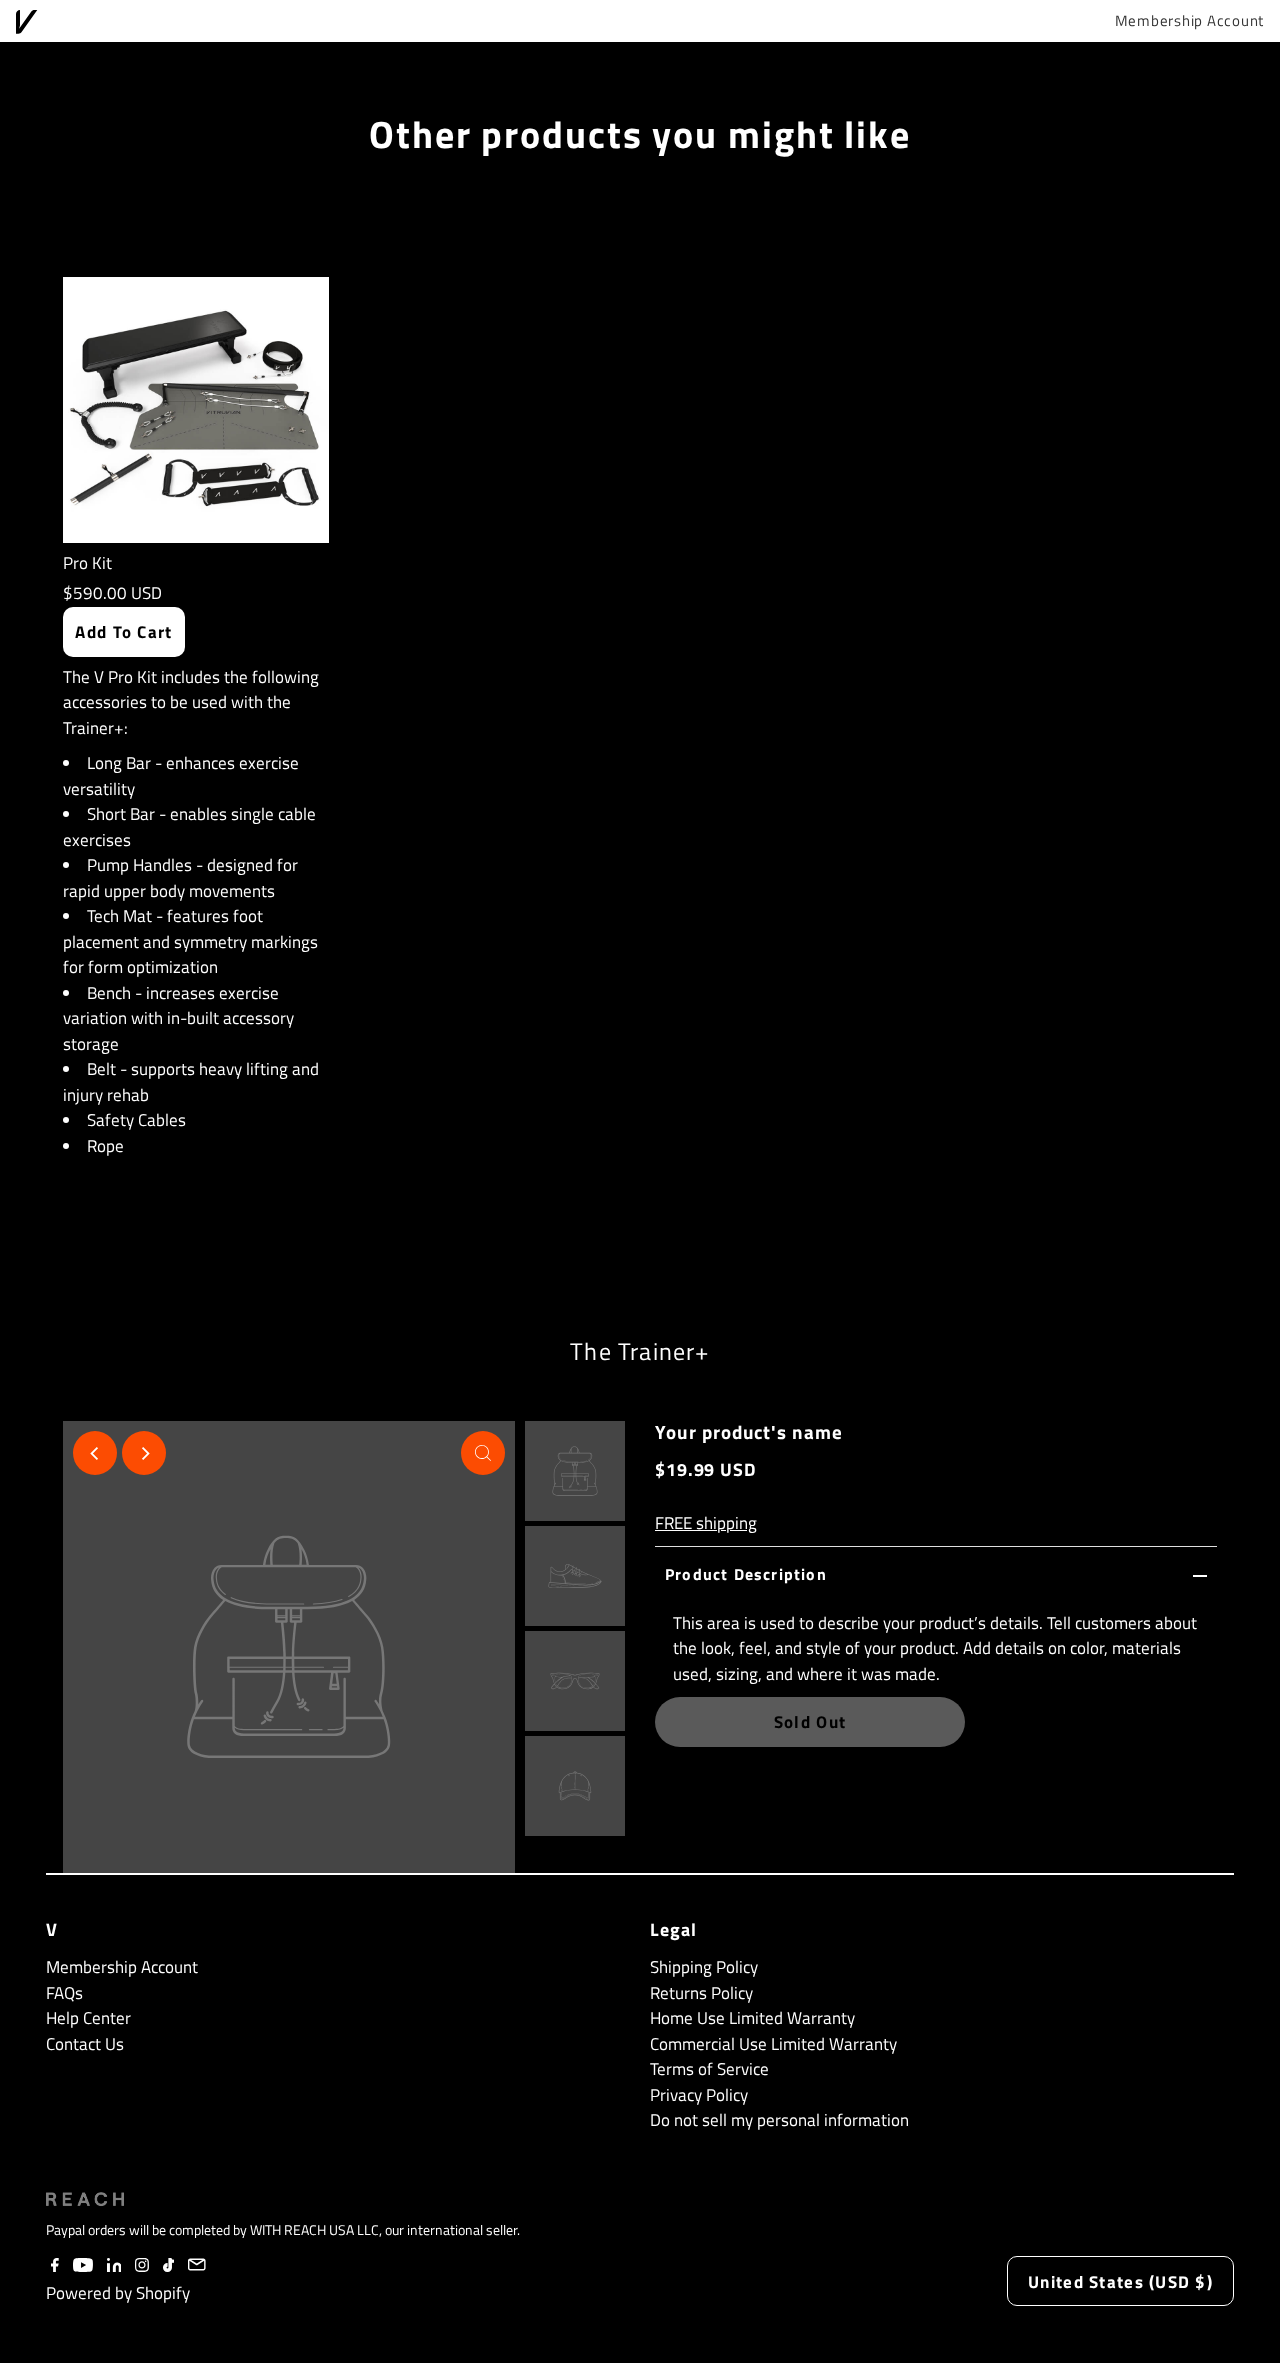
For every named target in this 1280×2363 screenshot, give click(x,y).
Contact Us (85, 2044)
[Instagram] (142, 2266)
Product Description (746, 1574)
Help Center (88, 2018)
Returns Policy (701, 1993)
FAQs (64, 1993)
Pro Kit (87, 563)
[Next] (144, 1453)
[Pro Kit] (196, 410)
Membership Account (1190, 21)
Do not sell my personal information (779, 2120)
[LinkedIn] (114, 2266)
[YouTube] (83, 2266)
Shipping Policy (704, 1967)
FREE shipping (706, 1523)
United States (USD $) (1120, 2282)
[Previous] (95, 1453)
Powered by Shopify (118, 2293)
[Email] (197, 2266)
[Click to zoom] (483, 1453)
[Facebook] (55, 2266)
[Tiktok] (168, 2266)
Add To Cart (123, 632)
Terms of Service (709, 2069)
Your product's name (749, 1431)
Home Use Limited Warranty (752, 2018)
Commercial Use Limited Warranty (773, 2044)
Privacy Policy (699, 2095)
